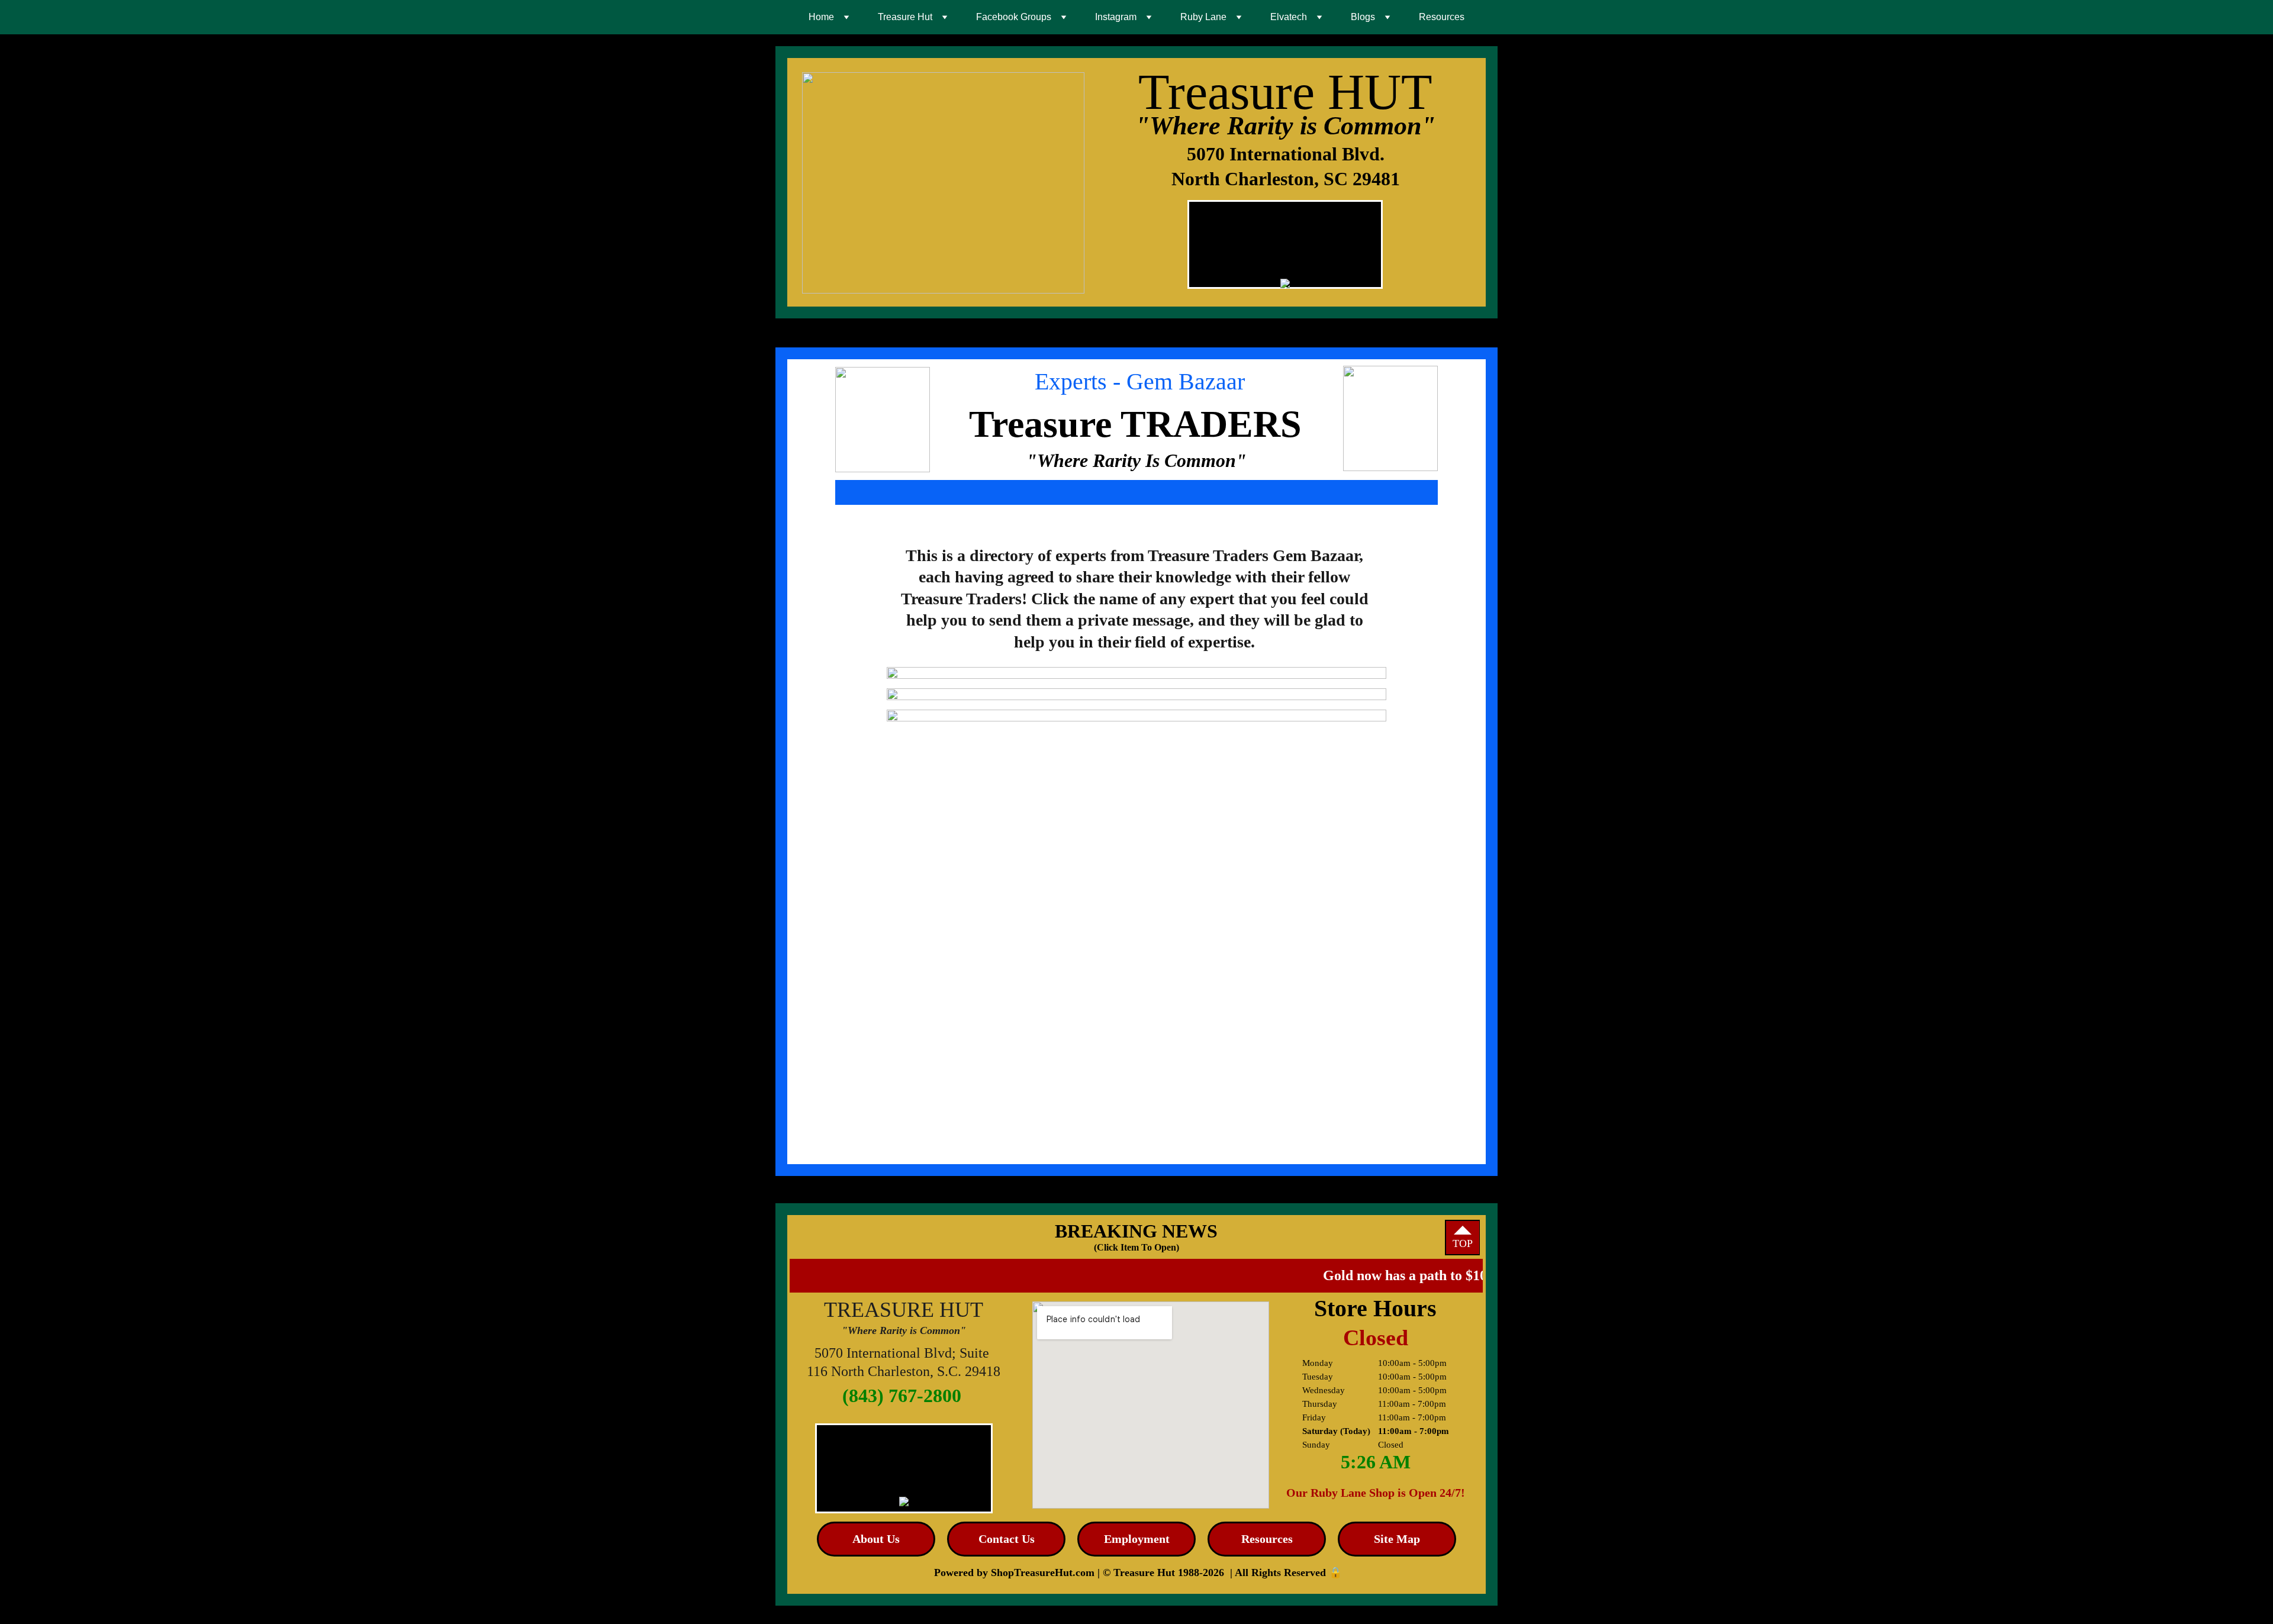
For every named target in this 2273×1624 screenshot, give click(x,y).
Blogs (1363, 17)
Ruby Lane (1203, 17)
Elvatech (1289, 17)
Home (821, 17)
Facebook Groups (1014, 17)
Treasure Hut (905, 17)
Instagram (1116, 17)
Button (1052, 689)
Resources (1442, 17)
